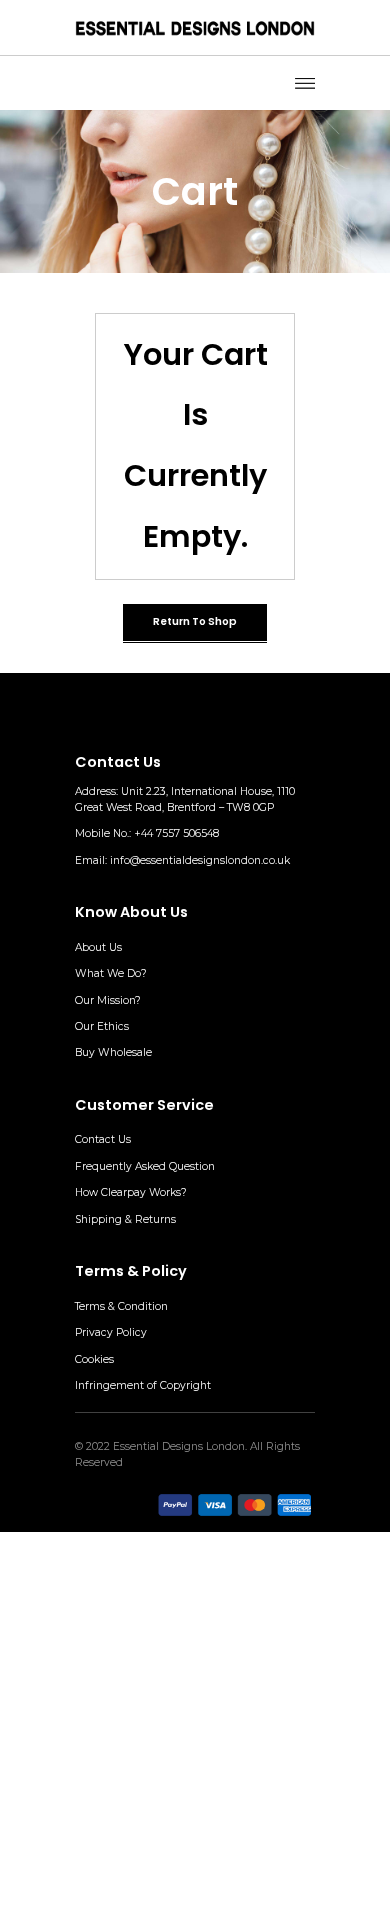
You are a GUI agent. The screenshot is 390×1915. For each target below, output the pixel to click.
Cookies (94, 1359)
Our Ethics (102, 1026)
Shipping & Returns (125, 1219)
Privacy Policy (111, 1332)
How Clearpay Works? (131, 1192)
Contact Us (103, 1139)
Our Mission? (108, 1000)
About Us (98, 947)
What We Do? (111, 973)
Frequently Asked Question (145, 1166)
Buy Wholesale (113, 1052)
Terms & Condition (121, 1306)
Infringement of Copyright (143, 1385)
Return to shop (195, 621)
